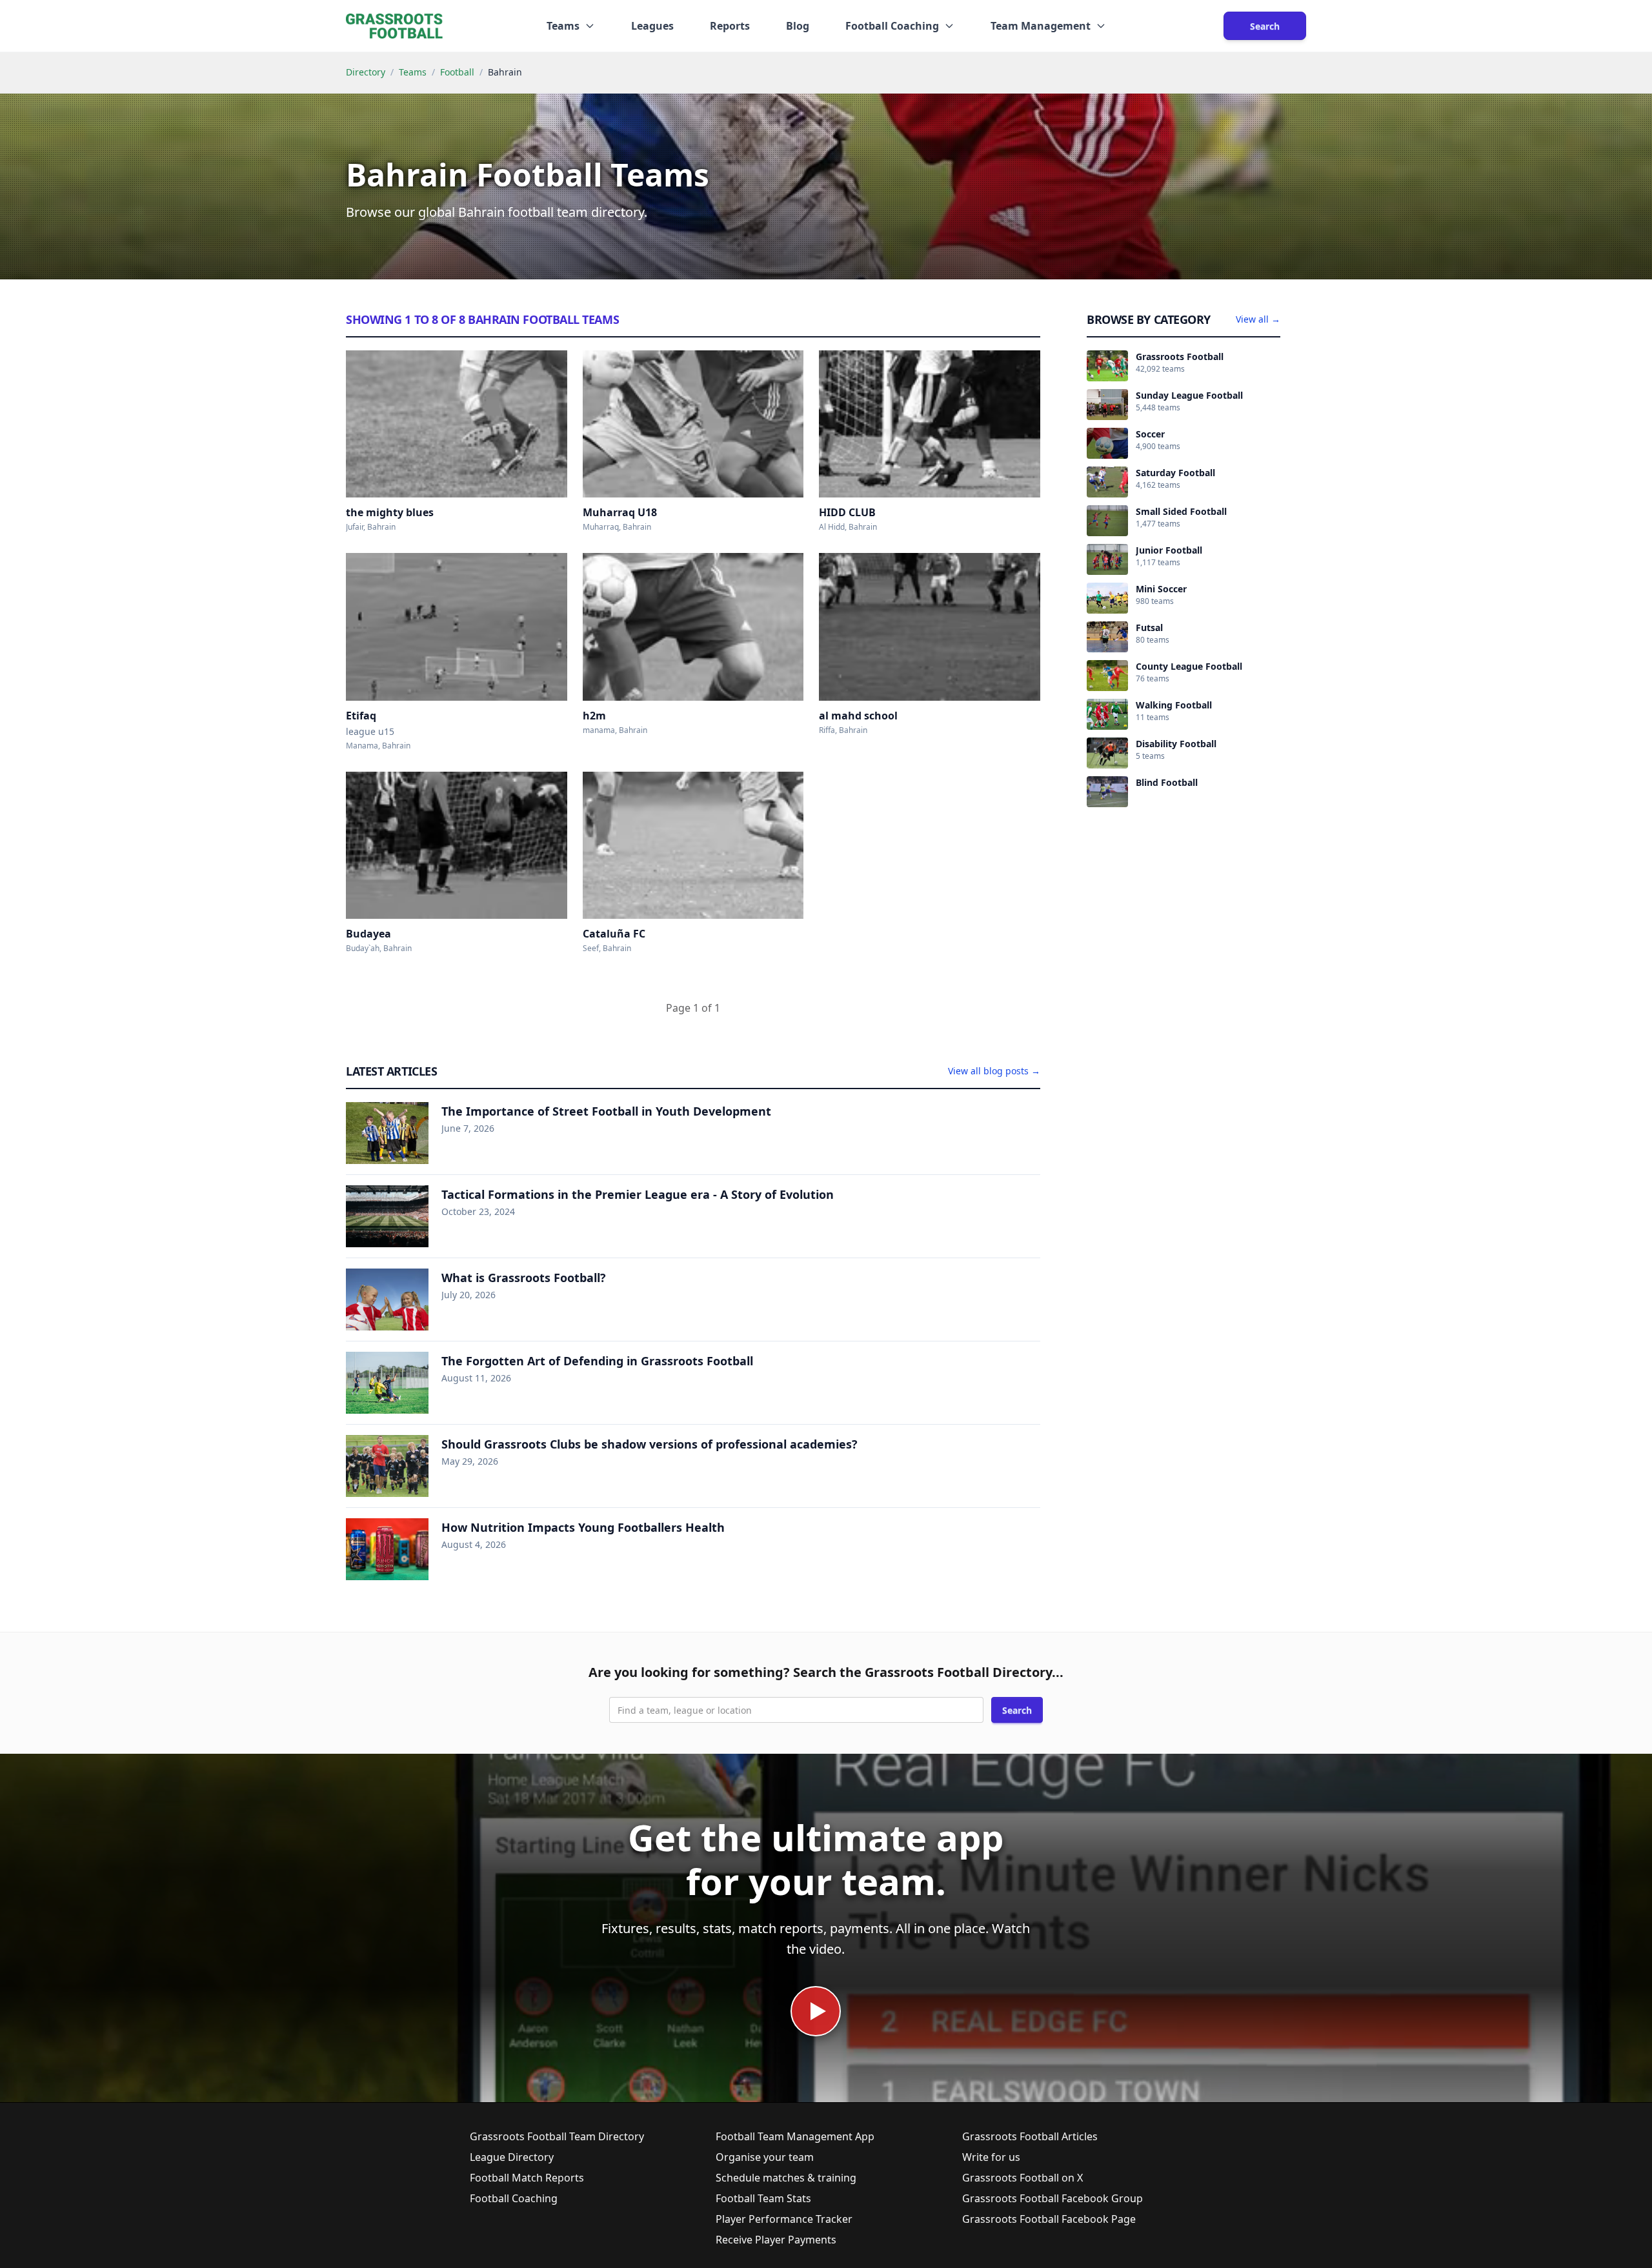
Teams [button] (563, 26)
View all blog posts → (994, 1071)
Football (457, 72)
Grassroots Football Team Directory (557, 2136)
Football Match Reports (527, 2178)
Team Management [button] (1041, 26)
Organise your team (765, 2157)
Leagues (652, 26)
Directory (366, 72)
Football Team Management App (795, 2136)
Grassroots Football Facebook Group (1053, 2198)
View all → (1258, 319)
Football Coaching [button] (892, 26)
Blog (798, 26)
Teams (413, 72)
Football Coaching (514, 2198)
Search (1265, 26)
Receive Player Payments (776, 2240)
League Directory (512, 2157)
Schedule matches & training (786, 2178)
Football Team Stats (763, 2198)
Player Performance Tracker (784, 2219)
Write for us (991, 2157)
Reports (730, 26)
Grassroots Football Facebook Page (1049, 2219)
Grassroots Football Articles (1030, 2136)
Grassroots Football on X (1022, 2178)
